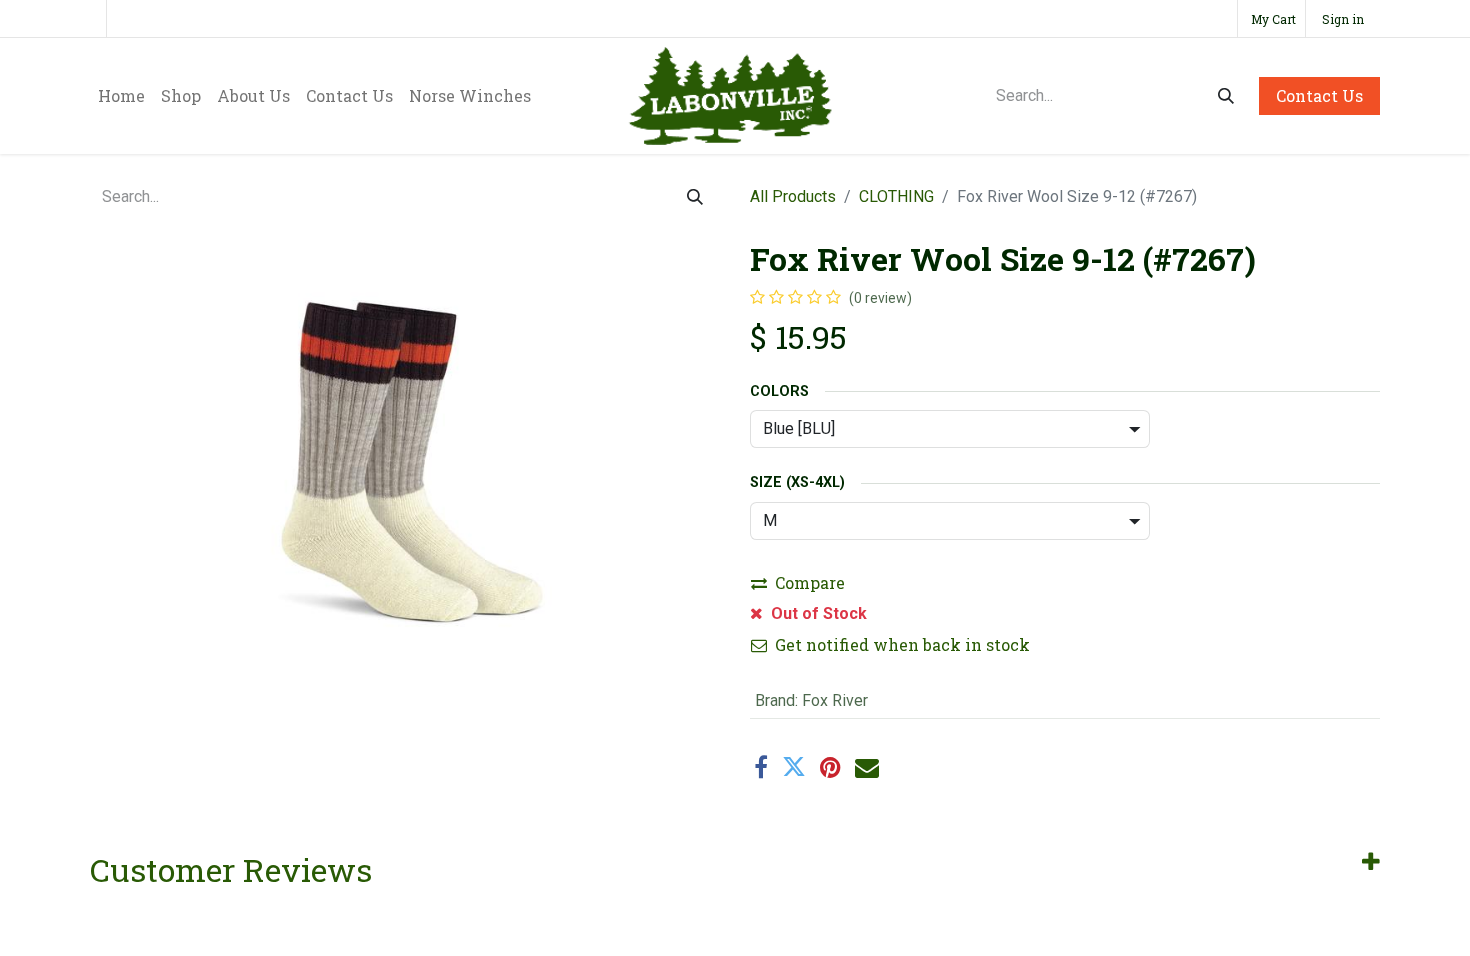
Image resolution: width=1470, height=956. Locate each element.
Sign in (1343, 19)
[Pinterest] (830, 767)
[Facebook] (761, 767)
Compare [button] (810, 582)
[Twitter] (794, 767)
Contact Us (1319, 95)
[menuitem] (121, 96)
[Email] (867, 767)
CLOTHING (896, 196)
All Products (793, 196)
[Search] (1226, 96)
